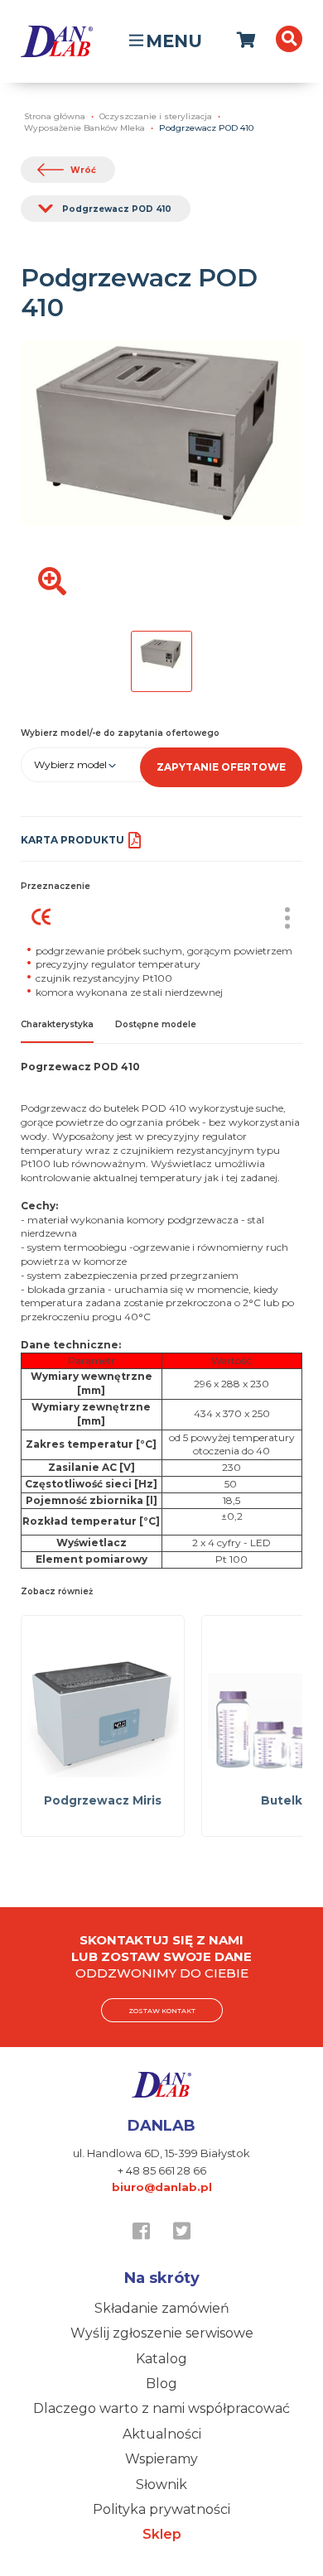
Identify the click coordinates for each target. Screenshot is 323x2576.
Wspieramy (161, 2459)
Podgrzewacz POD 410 (117, 209)
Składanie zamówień (162, 2308)
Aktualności (162, 2434)
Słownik (161, 2485)
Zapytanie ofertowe (221, 767)
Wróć (83, 170)
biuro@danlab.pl (162, 2187)
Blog (161, 2384)
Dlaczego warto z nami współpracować (161, 2408)
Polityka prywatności (161, 2509)
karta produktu (72, 840)
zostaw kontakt (162, 2011)
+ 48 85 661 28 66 (162, 2170)
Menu (174, 41)
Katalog (161, 2359)
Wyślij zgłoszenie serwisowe (162, 2333)
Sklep (162, 2534)
